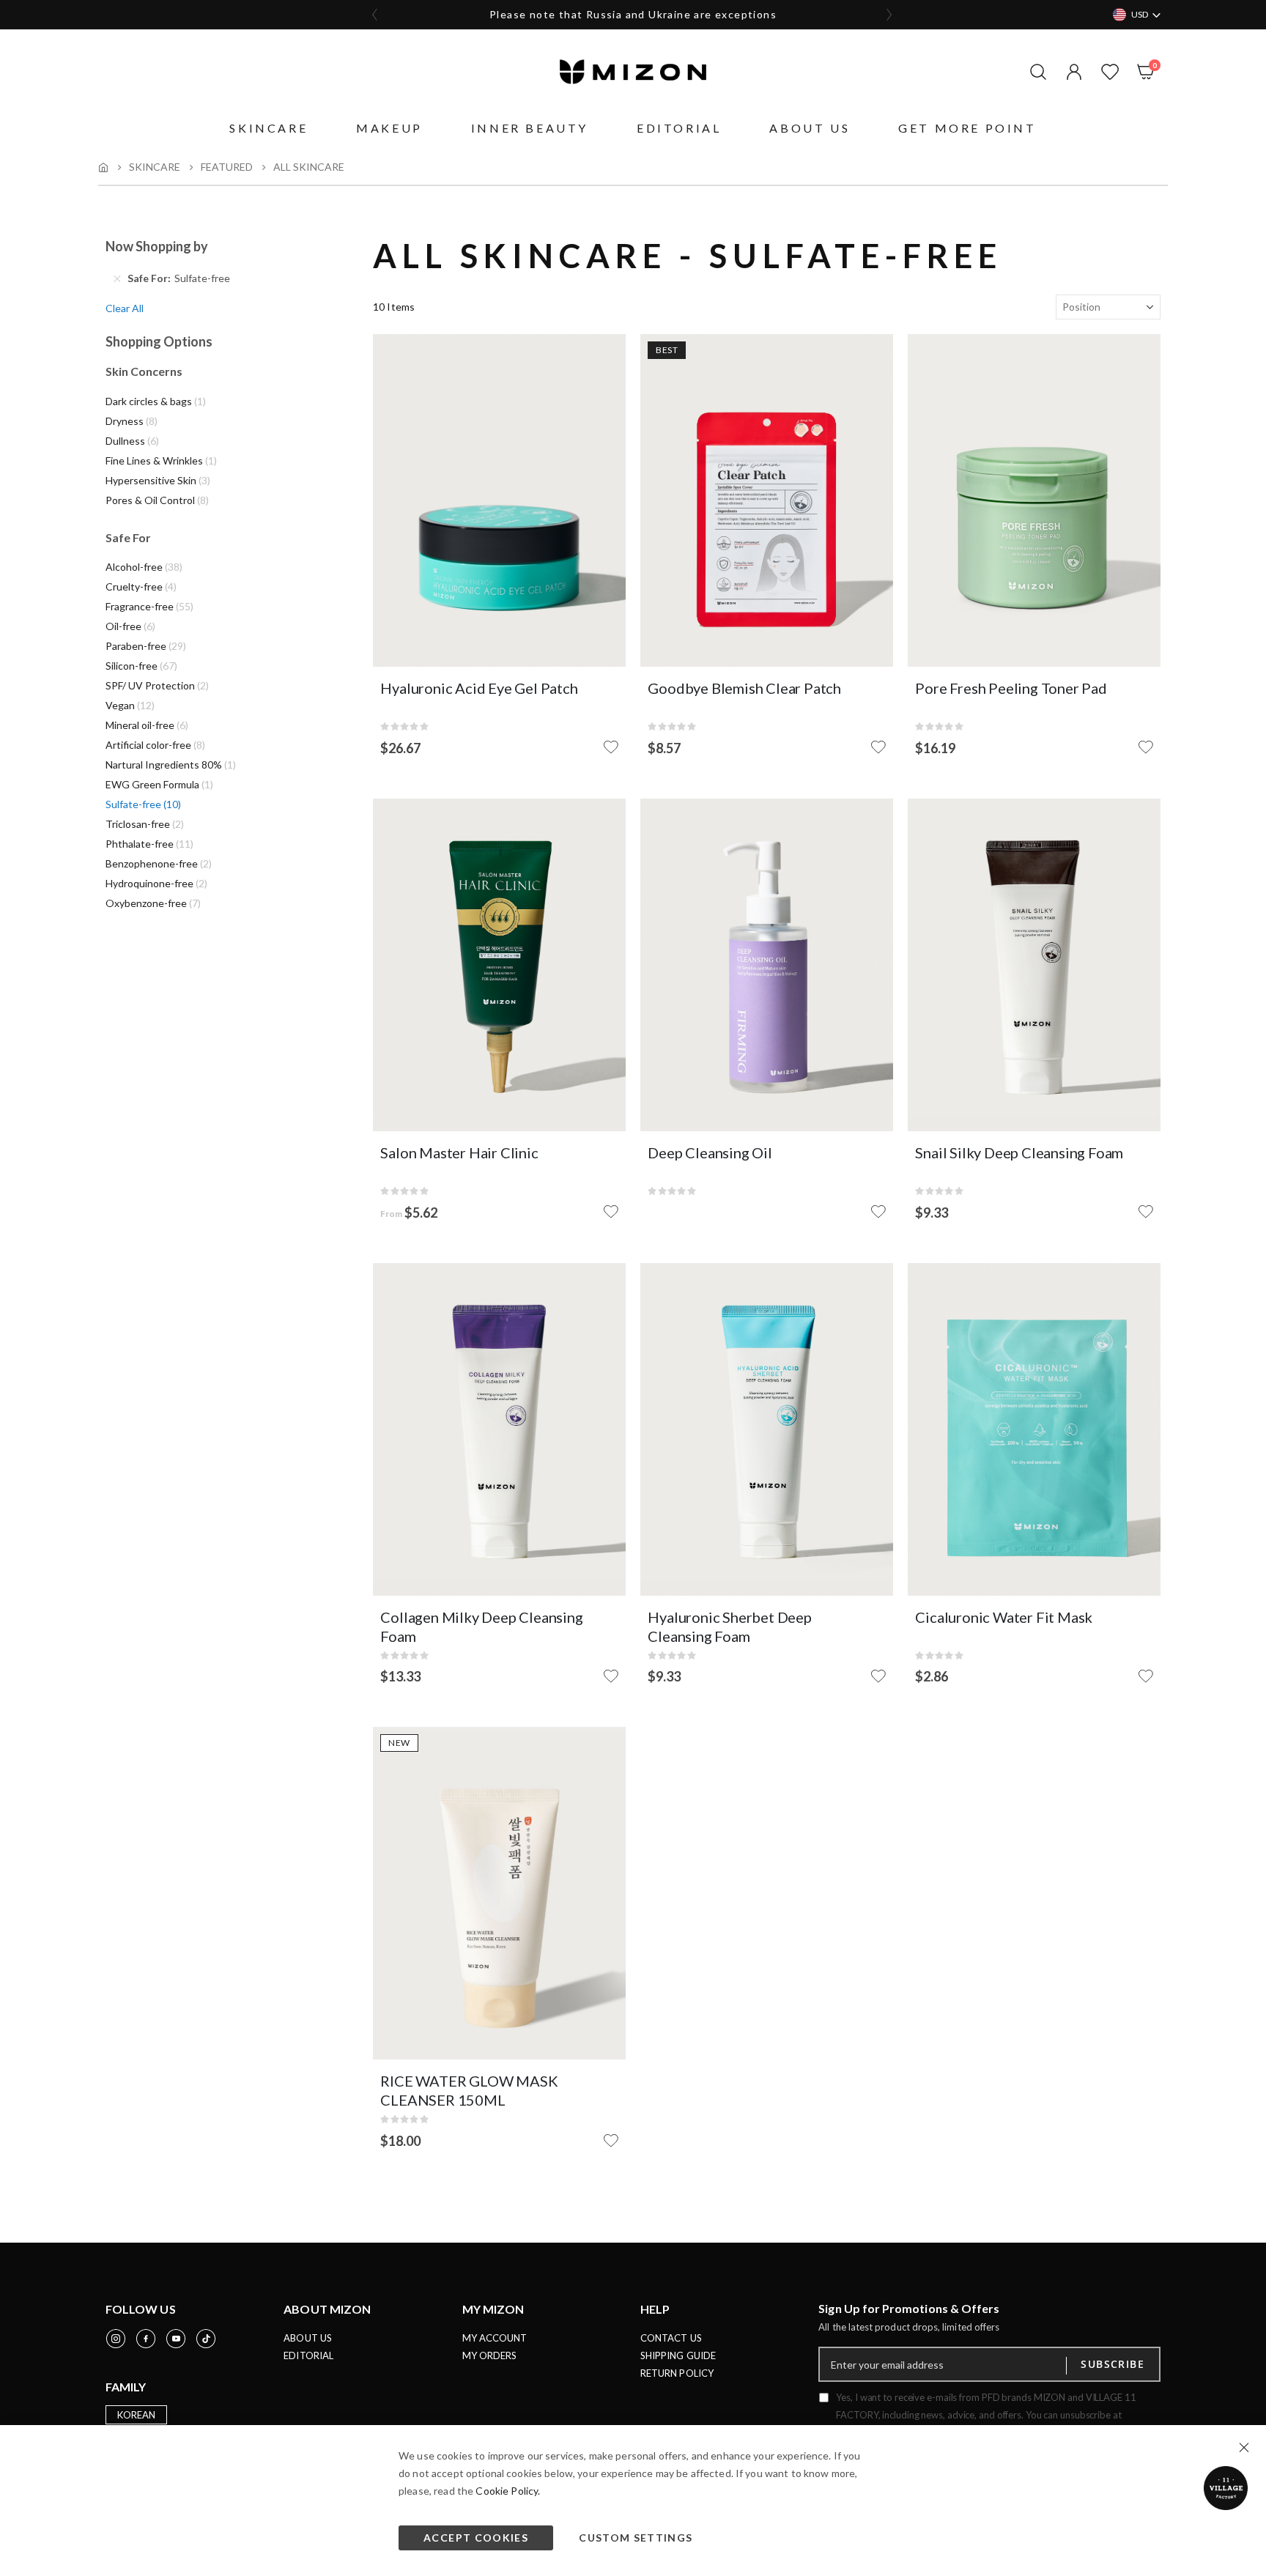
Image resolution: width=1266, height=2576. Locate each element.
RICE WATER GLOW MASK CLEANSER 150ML (469, 2090)
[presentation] (375, 15)
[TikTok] (206, 2339)
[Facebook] (146, 2339)
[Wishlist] (1107, 72)
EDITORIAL (308, 2355)
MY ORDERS (490, 2355)
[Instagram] (116, 2339)
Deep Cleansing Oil (710, 1152)
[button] (1071, 72)
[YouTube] (176, 2339)
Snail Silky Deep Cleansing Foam (1019, 1152)
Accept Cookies (476, 2538)
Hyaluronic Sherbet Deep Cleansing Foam (729, 1626)
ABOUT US (308, 2338)
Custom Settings (636, 2538)
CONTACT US (671, 2338)
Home (103, 167)
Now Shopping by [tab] (157, 246)
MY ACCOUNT (495, 2338)
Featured (227, 167)
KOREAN (136, 2415)
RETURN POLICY (677, 2373)
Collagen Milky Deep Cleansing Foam (481, 1626)
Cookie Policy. (508, 2491)
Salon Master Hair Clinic (459, 1152)
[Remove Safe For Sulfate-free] (117, 278)
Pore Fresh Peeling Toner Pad (1011, 688)
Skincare (155, 167)
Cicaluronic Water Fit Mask (1004, 1617)
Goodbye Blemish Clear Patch (744, 688)
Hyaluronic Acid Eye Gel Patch (479, 688)
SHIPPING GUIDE (678, 2355)
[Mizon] (633, 72)
